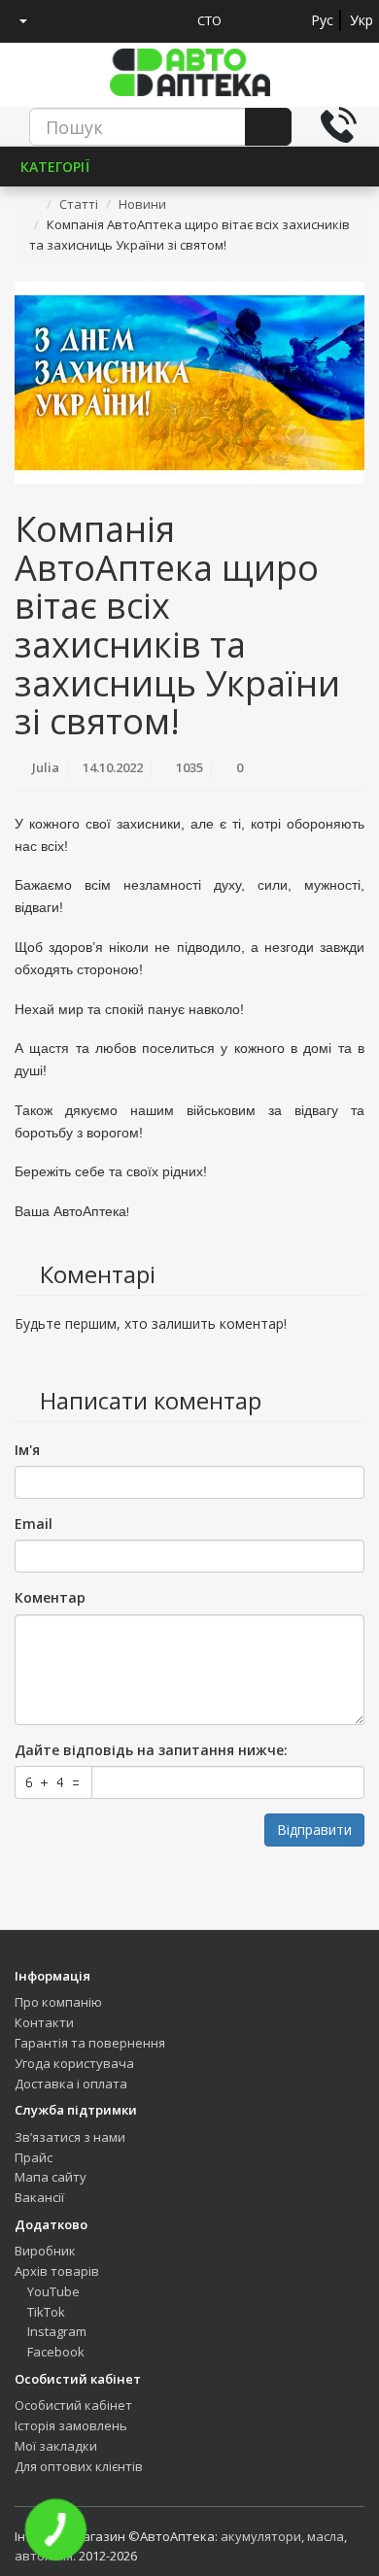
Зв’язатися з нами (70, 2137)
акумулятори (261, 2536)
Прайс (34, 2157)
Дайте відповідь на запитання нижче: (151, 1750)
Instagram (55, 2331)
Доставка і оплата (71, 2084)
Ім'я (27, 1450)
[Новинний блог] (130, 20)
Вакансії (39, 2197)
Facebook (54, 2352)
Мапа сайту (51, 2177)
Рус (322, 20)
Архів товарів (57, 2271)
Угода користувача (74, 2063)
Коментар (50, 1597)
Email (34, 1524)
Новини (142, 204)
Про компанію (58, 2002)
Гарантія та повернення (90, 2043)
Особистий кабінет (73, 2405)
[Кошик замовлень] (94, 20)
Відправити (314, 1830)
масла (326, 2536)
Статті (79, 204)
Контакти (44, 2022)
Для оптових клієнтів (79, 2466)
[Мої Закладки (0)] (58, 20)
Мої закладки (56, 2446)
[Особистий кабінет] (16, 20)
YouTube (52, 2291)
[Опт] (166, 20)
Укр (362, 20)
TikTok (45, 2312)
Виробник (45, 2251)
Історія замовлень (71, 2425)
